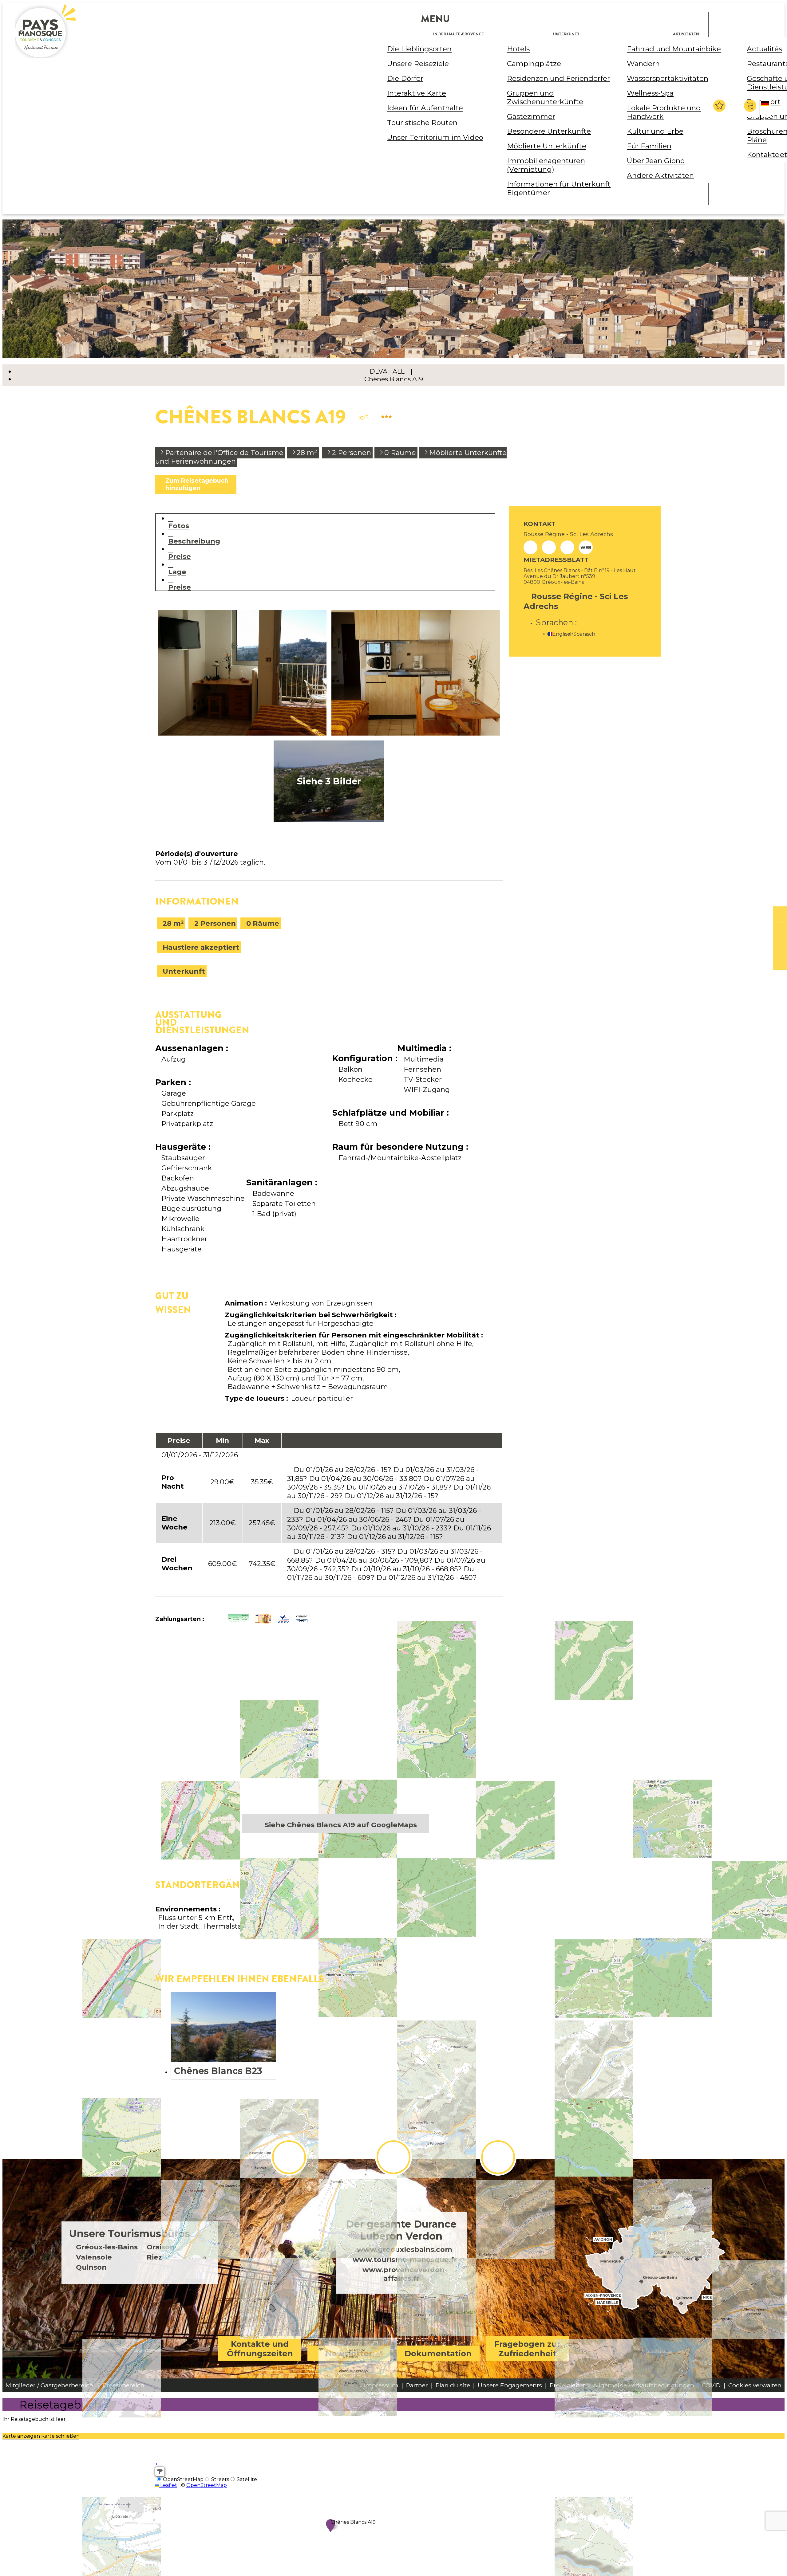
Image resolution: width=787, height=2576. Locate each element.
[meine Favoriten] (719, 106)
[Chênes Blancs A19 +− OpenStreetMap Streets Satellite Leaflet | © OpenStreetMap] (329, 1727)
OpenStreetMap (207, 2485)
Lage (177, 572)
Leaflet (168, 2485)
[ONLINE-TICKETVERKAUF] (780, 914)
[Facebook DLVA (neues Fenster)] (289, 2157)
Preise (180, 556)
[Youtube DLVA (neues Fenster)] (498, 2157)
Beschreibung (194, 541)
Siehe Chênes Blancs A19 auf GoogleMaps (341, 1825)
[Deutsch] (766, 109)
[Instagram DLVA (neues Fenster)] (393, 2157)
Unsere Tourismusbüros (130, 2234)
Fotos (179, 526)
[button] (751, 106)
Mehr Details (223, 2036)
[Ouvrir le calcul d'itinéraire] (160, 2472)
